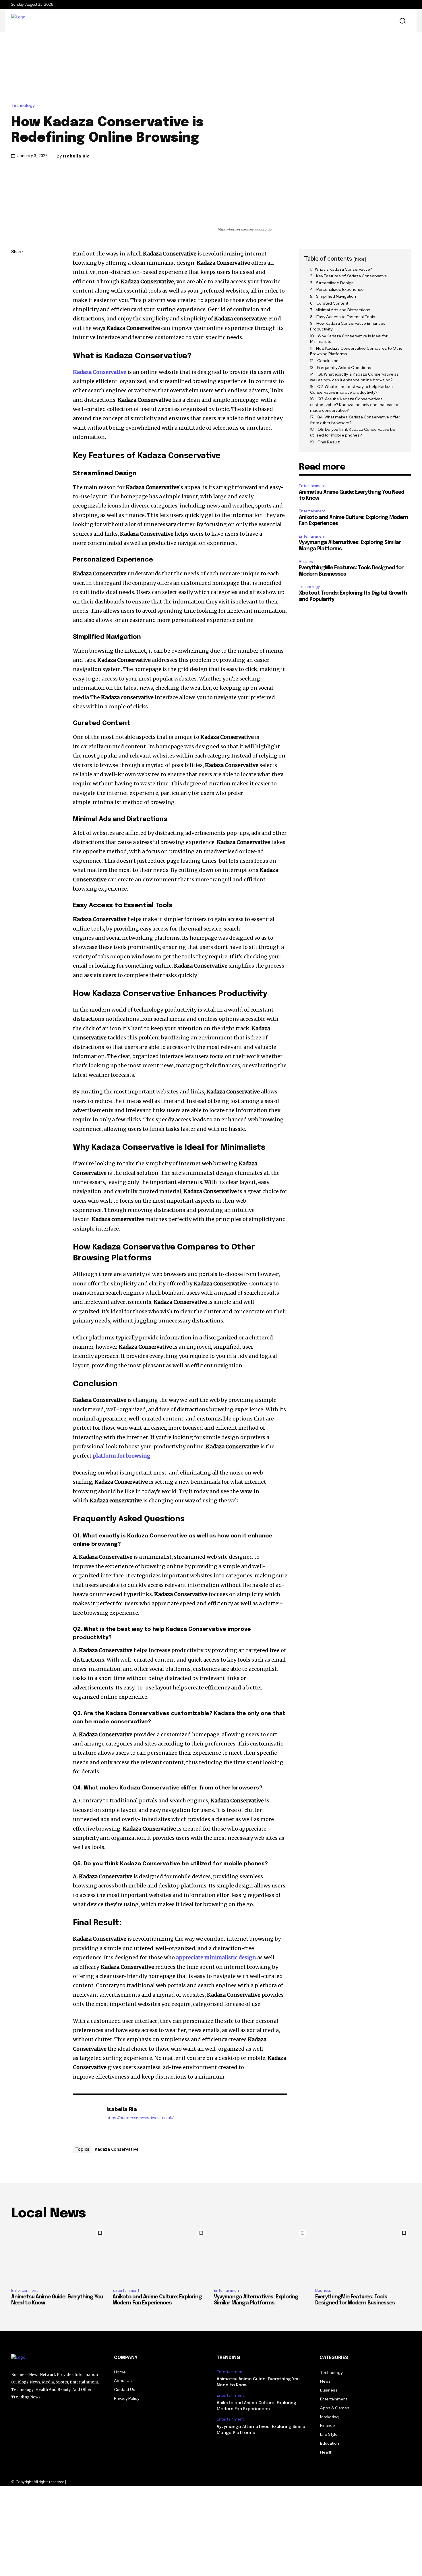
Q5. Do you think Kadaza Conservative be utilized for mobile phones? (353, 432)
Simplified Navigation (336, 296)
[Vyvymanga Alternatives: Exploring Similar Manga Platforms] (262, 2255)
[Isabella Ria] (87, 2119)
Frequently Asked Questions (344, 368)
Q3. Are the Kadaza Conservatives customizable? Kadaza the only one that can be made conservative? (355, 404)
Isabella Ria (76, 156)
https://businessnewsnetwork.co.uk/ (140, 2118)
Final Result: (329, 442)
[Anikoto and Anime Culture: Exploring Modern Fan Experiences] (160, 2255)
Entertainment (312, 486)
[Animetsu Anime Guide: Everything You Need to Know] (59, 2255)
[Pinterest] (17, 293)
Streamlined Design (335, 283)
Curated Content (332, 303)
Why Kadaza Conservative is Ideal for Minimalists (349, 339)
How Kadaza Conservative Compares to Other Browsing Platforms (357, 351)
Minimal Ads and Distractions (343, 310)
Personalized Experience (340, 289)
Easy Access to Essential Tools (346, 317)
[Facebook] (17, 266)
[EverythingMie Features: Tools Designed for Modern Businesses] (363, 2255)
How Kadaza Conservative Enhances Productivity (348, 326)
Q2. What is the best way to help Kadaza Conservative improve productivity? (351, 389)
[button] (402, 21)
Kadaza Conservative (117, 2149)
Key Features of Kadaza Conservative (352, 276)
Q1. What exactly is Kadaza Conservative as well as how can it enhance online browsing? (354, 377)
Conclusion (328, 361)
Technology (23, 106)
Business (307, 562)
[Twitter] (17, 279)
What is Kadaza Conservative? (343, 269)
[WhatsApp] (17, 306)
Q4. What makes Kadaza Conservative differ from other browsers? (355, 420)
